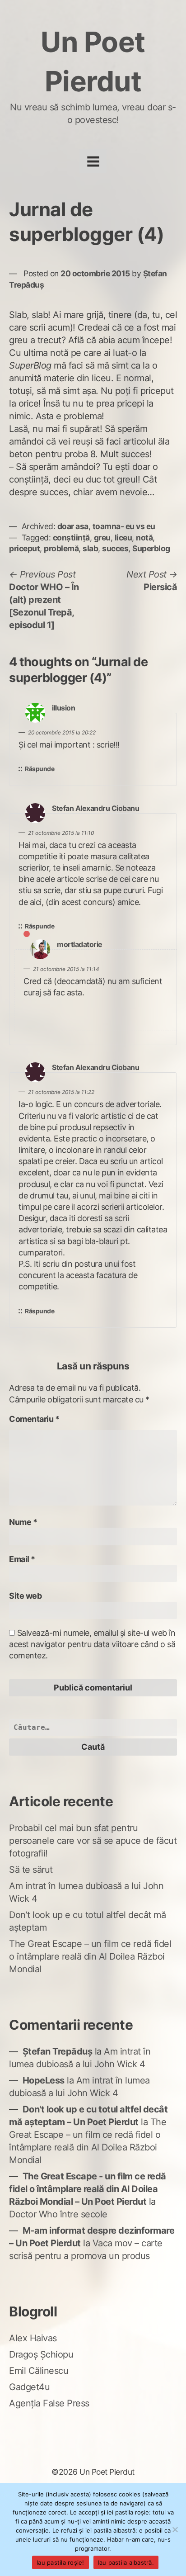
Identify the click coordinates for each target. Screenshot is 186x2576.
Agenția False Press (49, 2403)
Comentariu (34, 1419)
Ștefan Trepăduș (58, 2051)
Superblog (151, 548)
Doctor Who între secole (58, 2214)
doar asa (73, 526)
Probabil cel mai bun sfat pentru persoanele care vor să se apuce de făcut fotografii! (93, 1841)
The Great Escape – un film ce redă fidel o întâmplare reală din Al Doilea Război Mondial (90, 1956)
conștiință (71, 537)
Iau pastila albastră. (126, 2562)
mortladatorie (80, 945)
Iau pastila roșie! (60, 2562)
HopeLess (44, 2080)
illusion (63, 708)
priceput (24, 548)
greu (102, 537)
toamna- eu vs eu (124, 526)
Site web (25, 1596)
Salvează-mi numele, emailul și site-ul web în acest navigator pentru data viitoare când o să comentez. (92, 1644)
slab (90, 548)
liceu (123, 537)
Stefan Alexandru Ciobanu (95, 808)
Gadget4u (29, 2387)
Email (22, 1559)
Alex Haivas (33, 2338)
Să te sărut (31, 1870)
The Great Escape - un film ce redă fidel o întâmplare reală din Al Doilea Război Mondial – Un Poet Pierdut (88, 2189)
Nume (23, 1522)
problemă (61, 548)
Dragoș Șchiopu (41, 2354)
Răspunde (40, 769)
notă (144, 537)
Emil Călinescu (39, 2371)
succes (115, 548)
